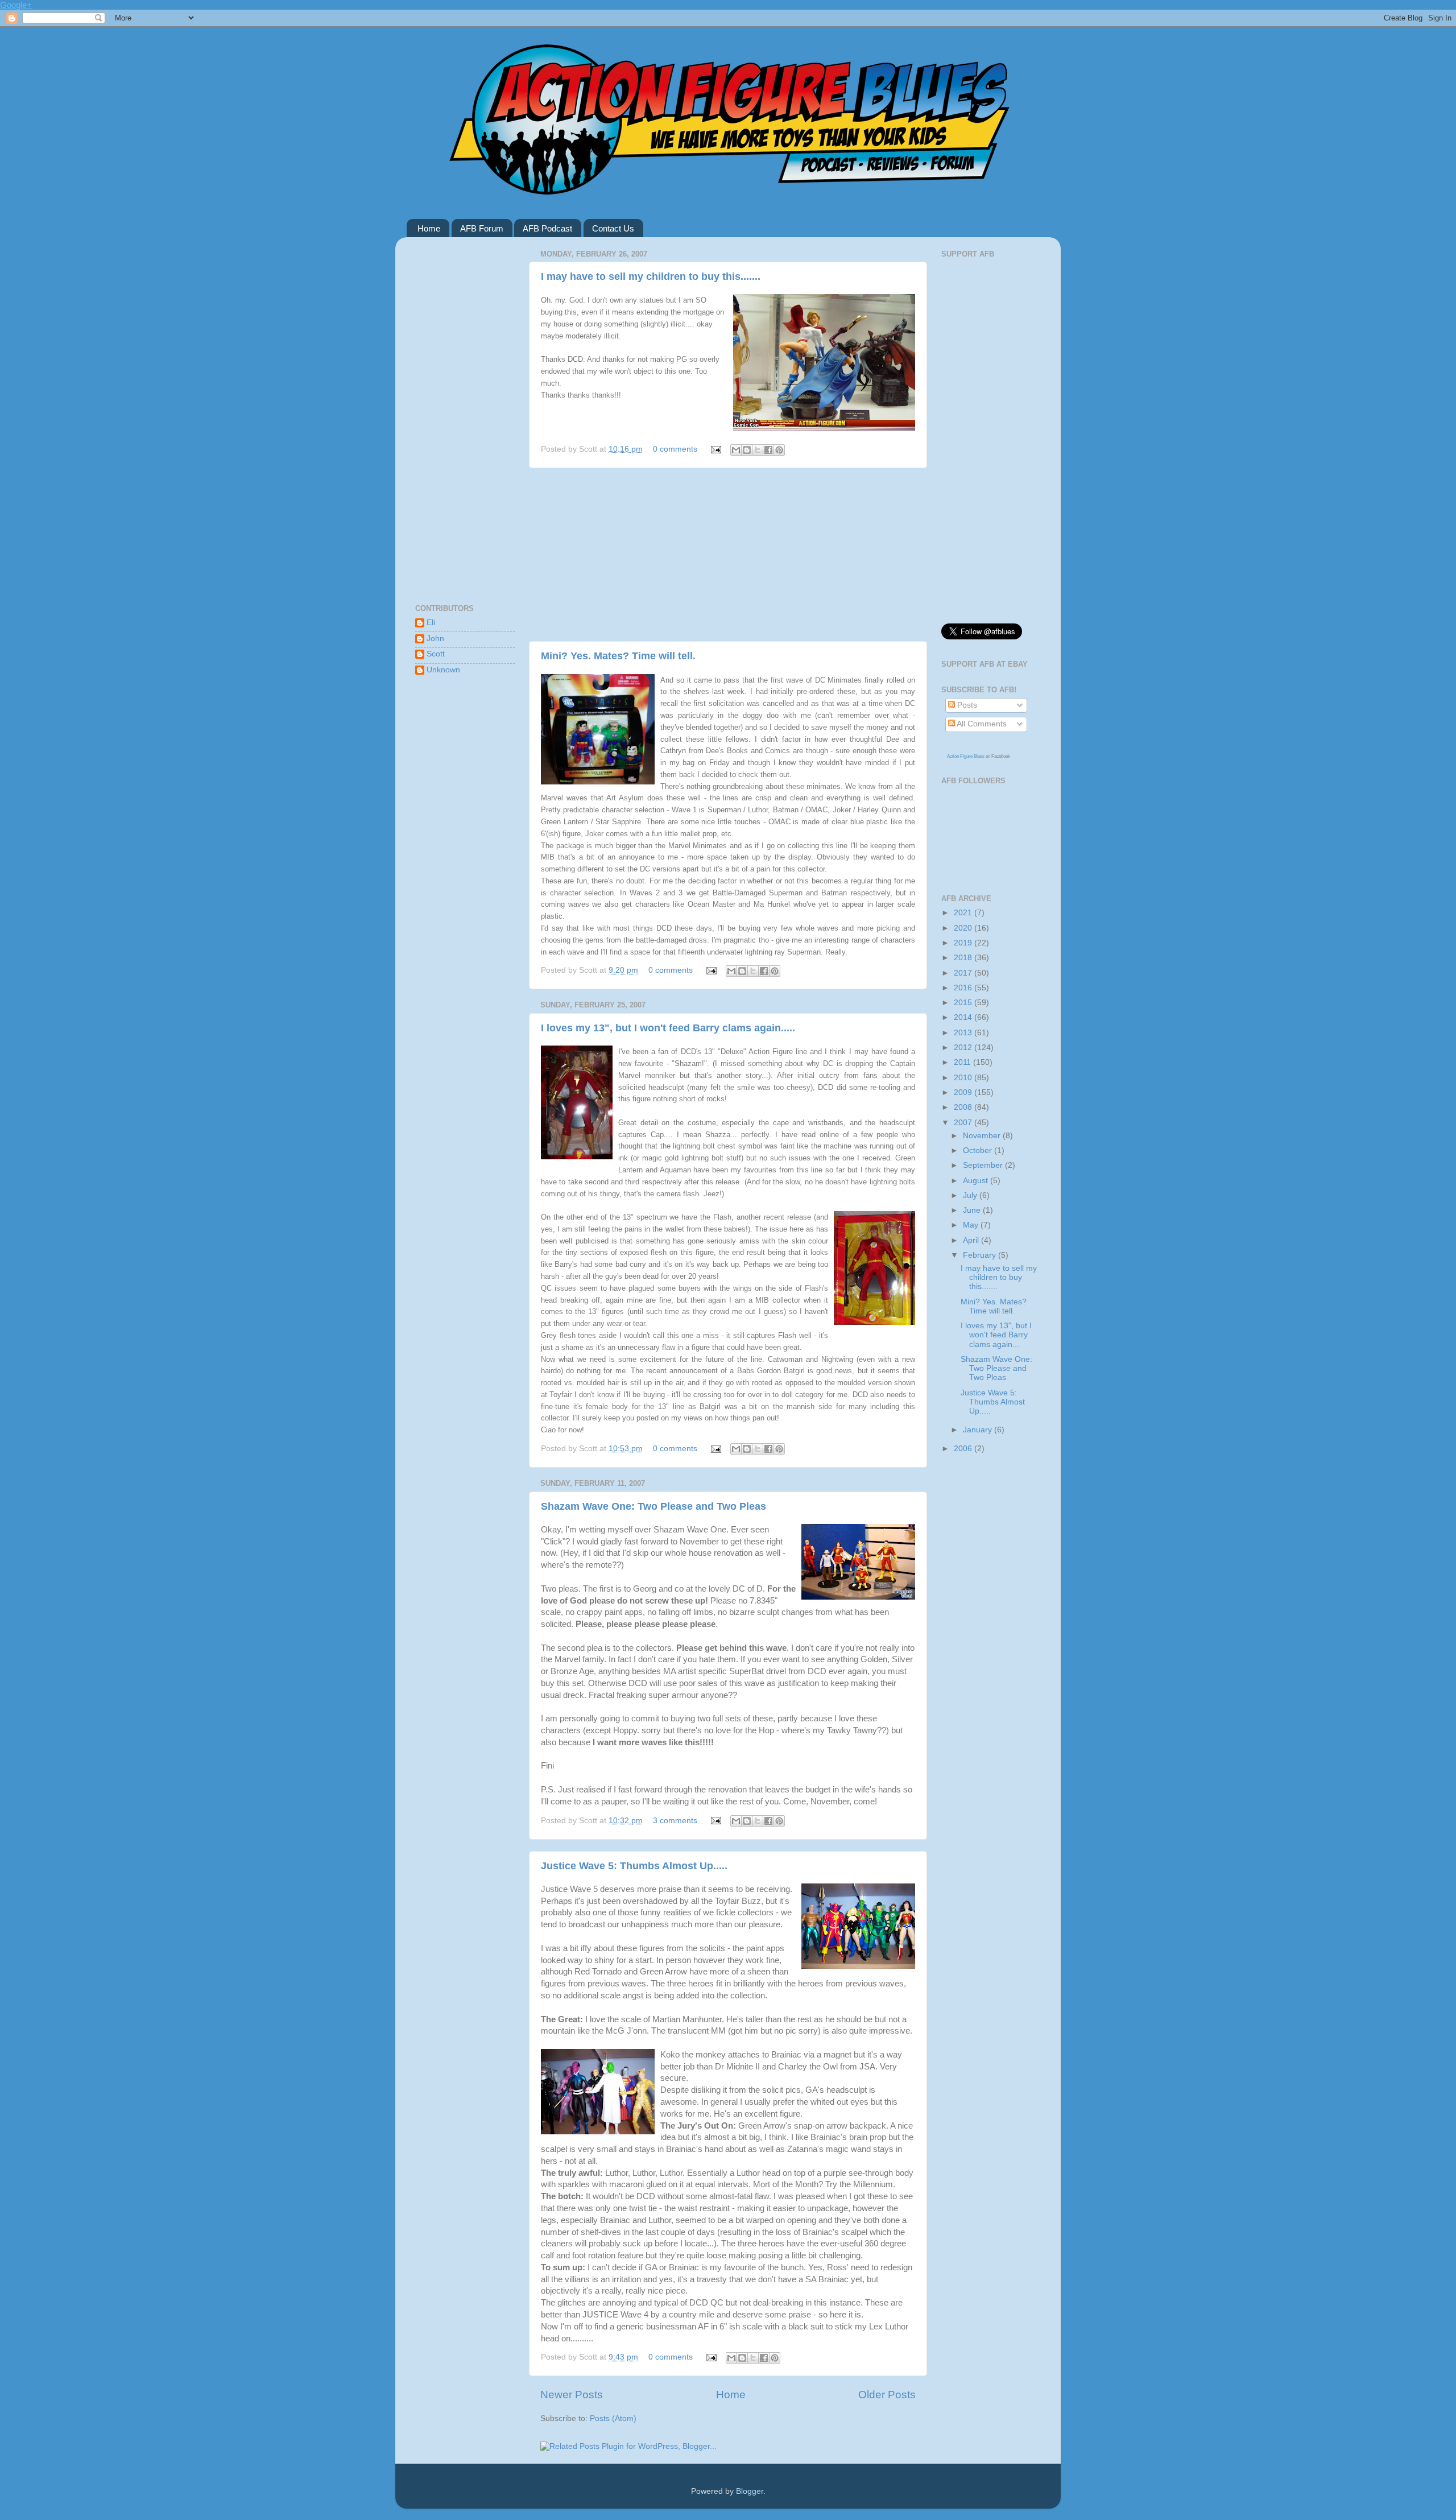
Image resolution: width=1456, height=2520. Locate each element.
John (435, 639)
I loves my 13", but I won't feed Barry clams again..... (668, 1028)
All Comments (981, 724)
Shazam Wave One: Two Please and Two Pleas (653, 1506)
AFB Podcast (547, 228)
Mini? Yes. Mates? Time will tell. (618, 656)
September (984, 1165)
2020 (964, 928)
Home (429, 228)
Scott (436, 654)
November (983, 1136)
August (977, 1181)
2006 (964, 1449)
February (981, 1255)
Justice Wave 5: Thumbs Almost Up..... (634, 1866)
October (979, 1150)
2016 (964, 988)
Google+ (16, 5)
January (979, 1430)
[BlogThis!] (747, 450)
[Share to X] (758, 450)
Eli (431, 623)
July (971, 1195)
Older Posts (887, 2395)
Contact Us (613, 228)
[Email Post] (715, 449)
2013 (964, 1033)
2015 (964, 1003)
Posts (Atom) (613, 2418)
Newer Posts (572, 2395)
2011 (963, 1062)
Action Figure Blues (966, 756)
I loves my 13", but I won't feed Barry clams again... (996, 1335)
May (972, 1225)
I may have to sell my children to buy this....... (651, 276)
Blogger (750, 2491)
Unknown (443, 670)
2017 (964, 973)
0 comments (675, 449)
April (972, 1240)
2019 (964, 943)
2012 (964, 1048)
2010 (964, 1078)
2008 (964, 1107)
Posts (966, 705)
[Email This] (736, 450)
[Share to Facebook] (768, 450)
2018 (964, 958)
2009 (964, 1092)
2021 (964, 913)
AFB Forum (482, 228)
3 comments (675, 1821)
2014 (964, 1017)
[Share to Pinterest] (779, 450)
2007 (964, 1123)
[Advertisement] (728, 555)
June (973, 1210)
